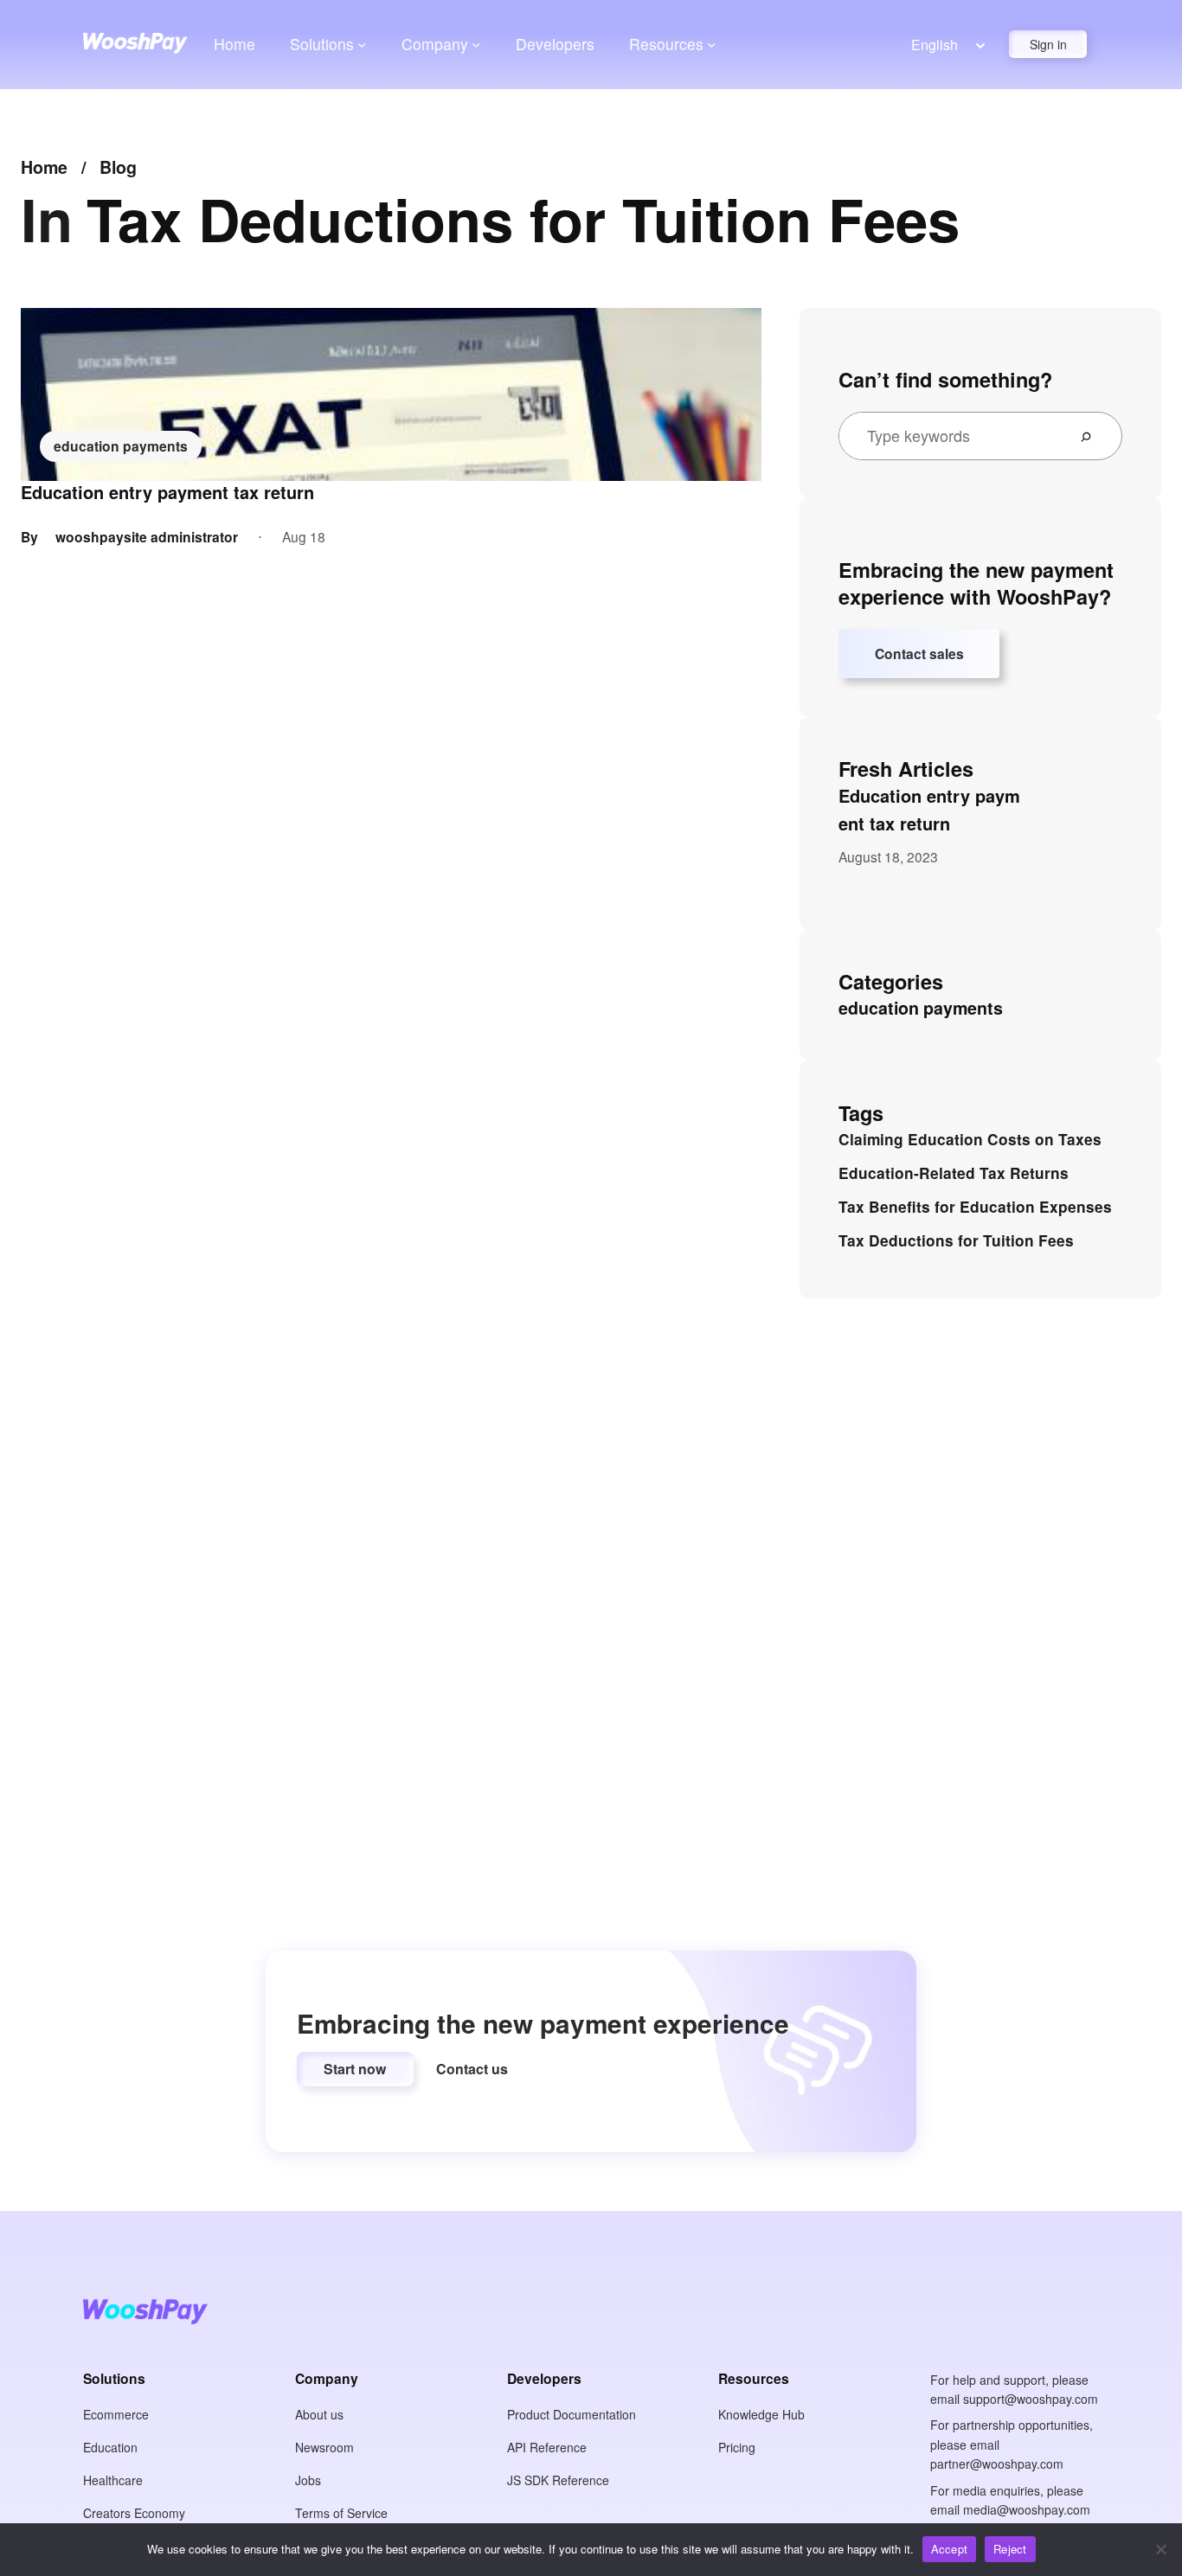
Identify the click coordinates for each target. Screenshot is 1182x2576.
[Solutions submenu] (362, 44)
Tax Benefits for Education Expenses (975, 1207)
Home (234, 44)
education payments (121, 446)
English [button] (935, 45)
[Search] (1093, 436)
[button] (355, 2069)
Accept (950, 2549)
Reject (1010, 2549)
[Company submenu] (476, 44)
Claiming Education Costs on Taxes (970, 1139)
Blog (118, 167)
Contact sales (919, 654)
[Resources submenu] (712, 44)
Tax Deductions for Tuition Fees (956, 1240)
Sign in (1048, 44)
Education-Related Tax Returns (954, 1173)
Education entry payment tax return (167, 492)
